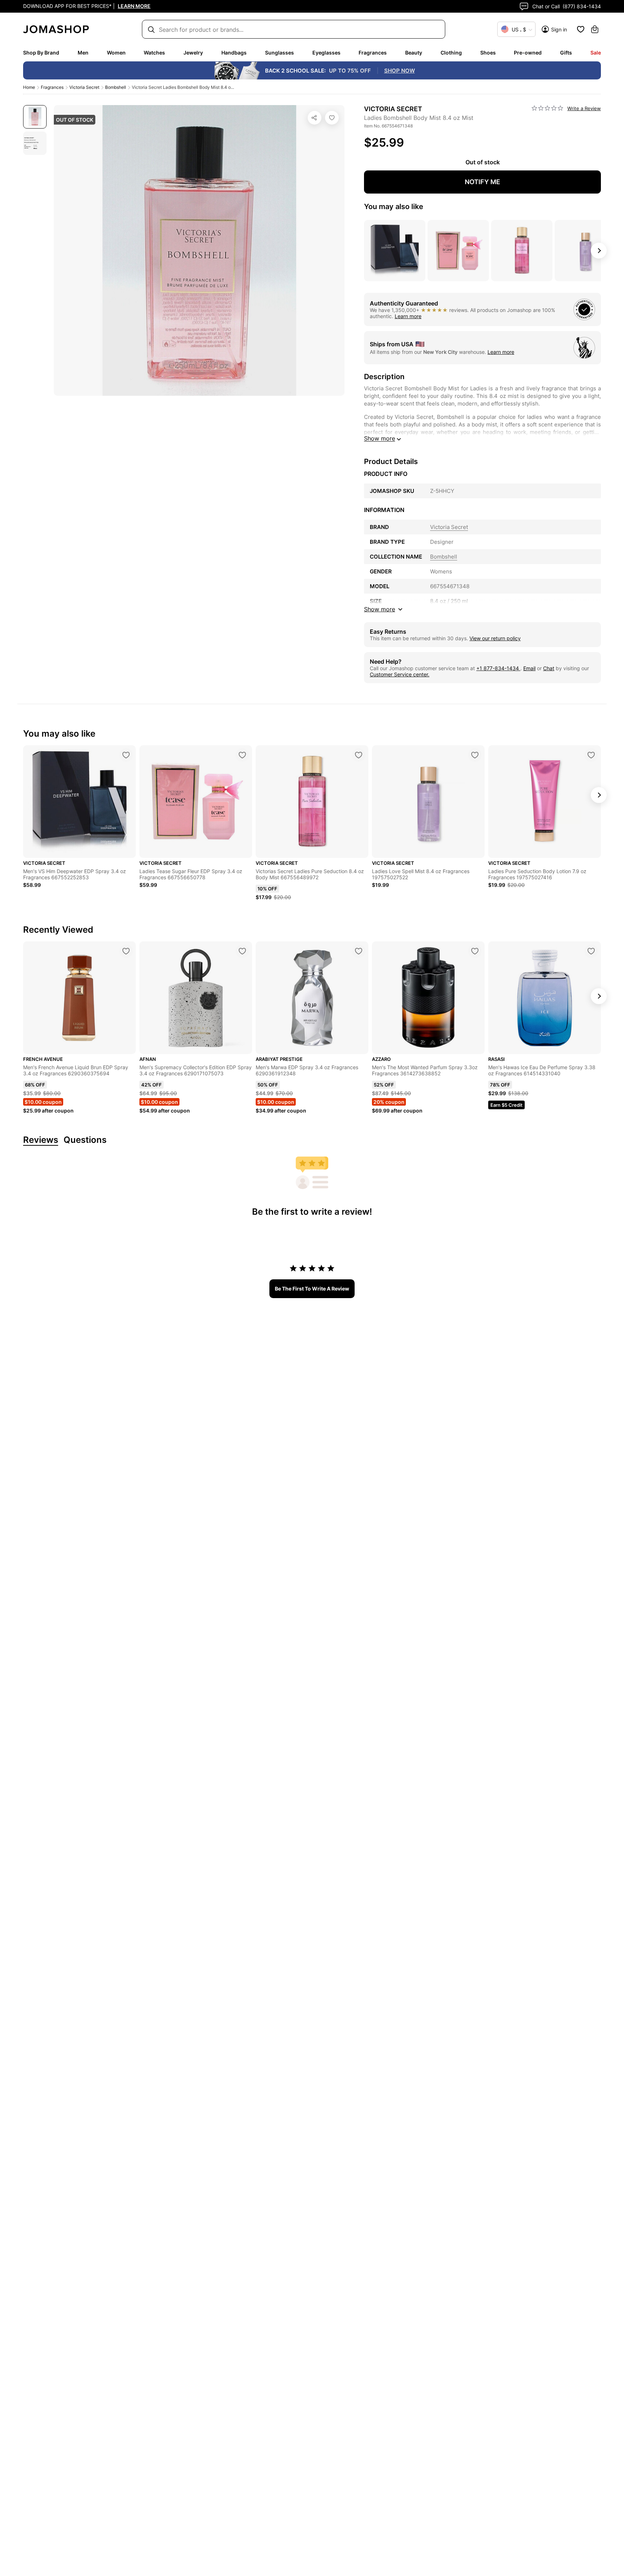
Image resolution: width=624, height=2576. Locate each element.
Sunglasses (279, 53)
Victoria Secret (84, 87)
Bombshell (116, 87)
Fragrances (373, 53)
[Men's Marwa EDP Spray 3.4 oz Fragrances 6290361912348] (359, 951)
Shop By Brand (41, 53)
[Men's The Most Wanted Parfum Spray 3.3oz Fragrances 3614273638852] (475, 951)
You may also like (394, 207)
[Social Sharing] (315, 118)
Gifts (566, 53)
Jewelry (193, 53)
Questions (85, 1140)
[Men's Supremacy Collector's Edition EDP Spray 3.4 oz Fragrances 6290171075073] (242, 951)
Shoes (488, 53)
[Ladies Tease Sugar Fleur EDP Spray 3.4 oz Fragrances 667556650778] (242, 755)
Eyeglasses (326, 53)
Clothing (451, 53)
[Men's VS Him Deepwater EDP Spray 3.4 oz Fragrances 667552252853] (126, 755)
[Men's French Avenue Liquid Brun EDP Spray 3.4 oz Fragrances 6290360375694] (126, 951)
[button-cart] (595, 29)
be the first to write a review (312, 1289)
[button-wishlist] (581, 29)
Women (116, 53)
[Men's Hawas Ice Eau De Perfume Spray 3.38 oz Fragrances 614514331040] (591, 951)
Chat (549, 668)
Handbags (234, 53)
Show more (380, 438)
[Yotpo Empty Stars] (547, 108)
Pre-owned (528, 53)
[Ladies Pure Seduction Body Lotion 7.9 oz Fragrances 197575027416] (591, 755)
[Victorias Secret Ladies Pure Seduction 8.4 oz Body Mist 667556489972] (359, 755)
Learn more (408, 316)
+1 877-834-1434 (498, 668)
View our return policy (495, 638)
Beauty (414, 53)
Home (29, 87)
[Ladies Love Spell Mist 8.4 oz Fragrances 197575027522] (475, 755)
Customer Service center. (400, 674)
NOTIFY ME (482, 182)
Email (529, 668)
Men (83, 53)
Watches (154, 53)
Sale (596, 53)
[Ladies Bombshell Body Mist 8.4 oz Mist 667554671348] (332, 118)
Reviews (41, 1140)
